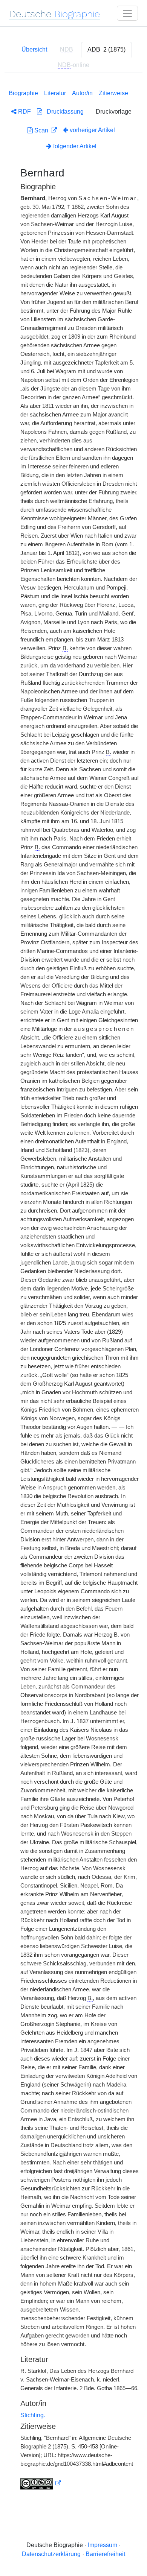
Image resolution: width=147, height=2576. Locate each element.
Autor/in (82, 93)
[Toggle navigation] (127, 13)
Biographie (23, 93)
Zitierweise (113, 93)
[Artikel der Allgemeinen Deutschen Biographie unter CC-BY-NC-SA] (41, 2483)
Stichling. (33, 2415)
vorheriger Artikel (92, 130)
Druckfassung (63, 112)
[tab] (106, 50)
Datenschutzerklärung (51, 2554)
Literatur (55, 93)
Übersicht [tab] (34, 49)
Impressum (103, 2545)
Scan (41, 130)
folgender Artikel (74, 146)
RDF (24, 112)
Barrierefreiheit (105, 2554)
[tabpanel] (73, 1288)
